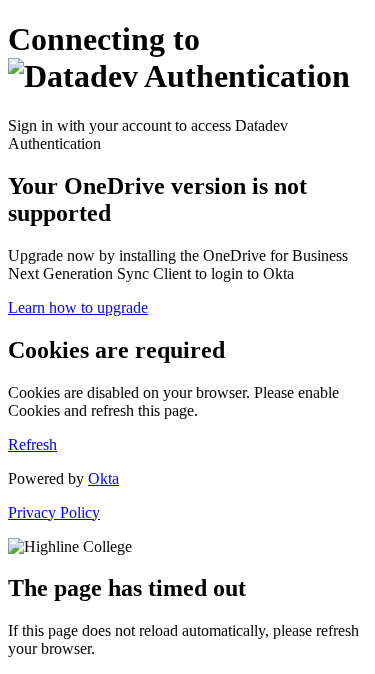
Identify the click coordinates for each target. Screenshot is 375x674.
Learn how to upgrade (78, 307)
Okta (103, 478)
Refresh (32, 444)
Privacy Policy (54, 512)
